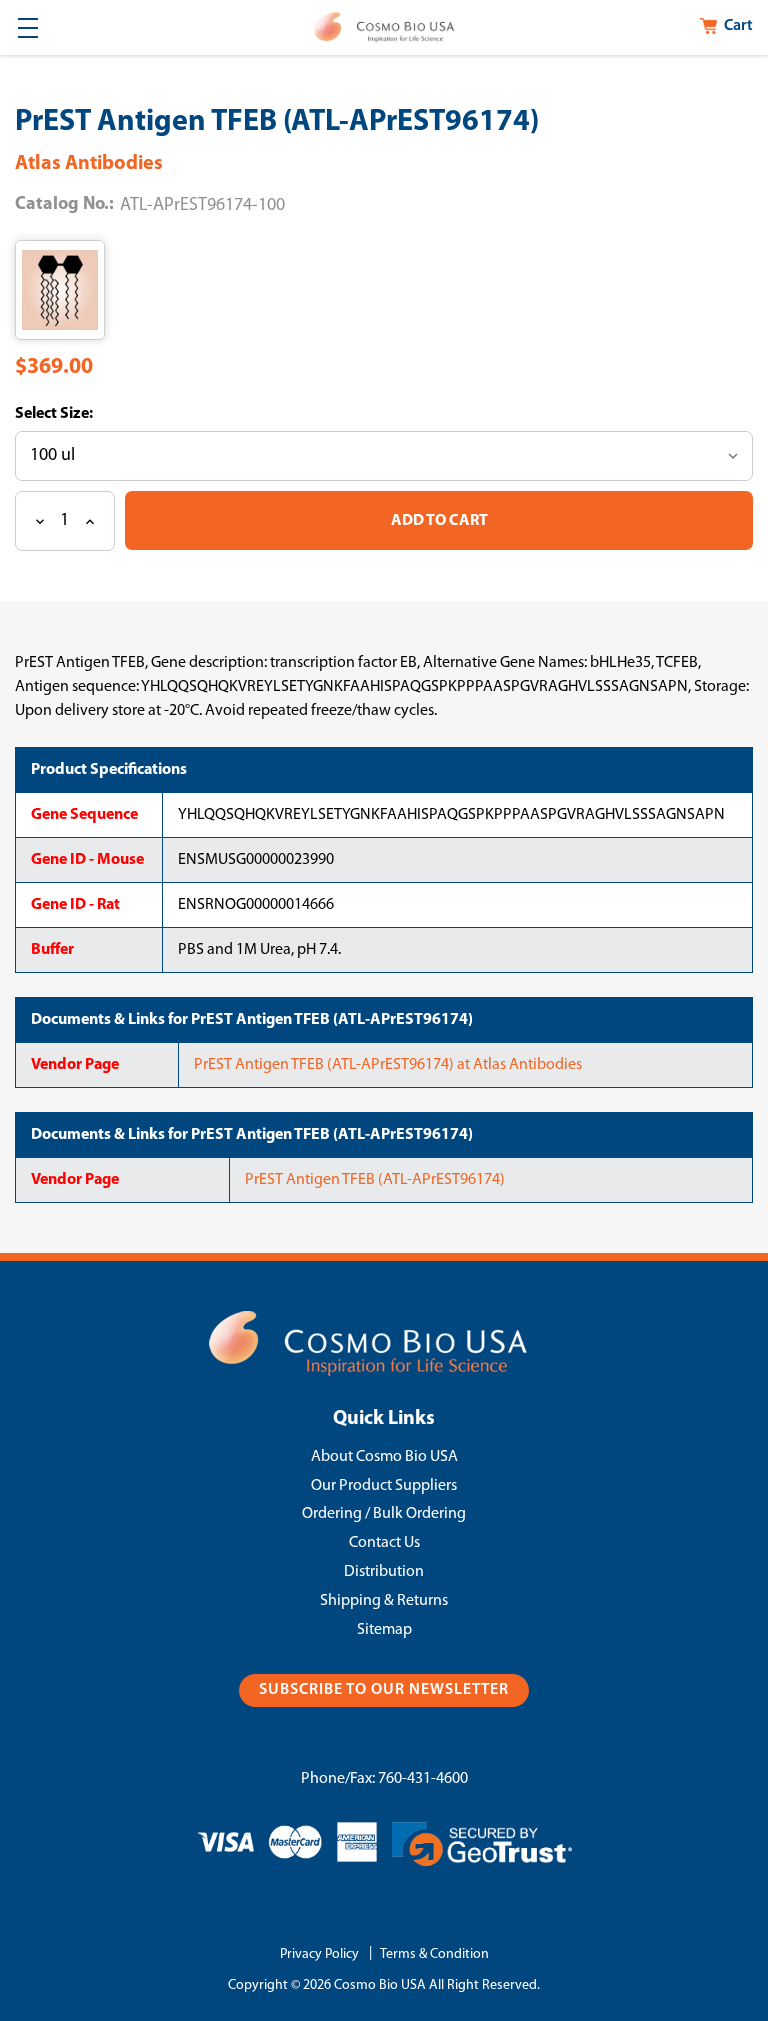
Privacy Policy (319, 1954)
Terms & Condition (434, 1954)
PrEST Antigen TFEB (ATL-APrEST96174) (375, 1180)
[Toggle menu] (27, 27)
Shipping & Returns (384, 1601)
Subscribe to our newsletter (384, 1690)
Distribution (384, 1572)
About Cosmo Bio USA (384, 1457)
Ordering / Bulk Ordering (384, 1514)
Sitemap (384, 1630)
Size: (75, 414)
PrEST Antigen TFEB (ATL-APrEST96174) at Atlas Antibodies (388, 1065)
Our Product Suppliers (384, 1486)
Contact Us (384, 1543)
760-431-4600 (423, 1779)
